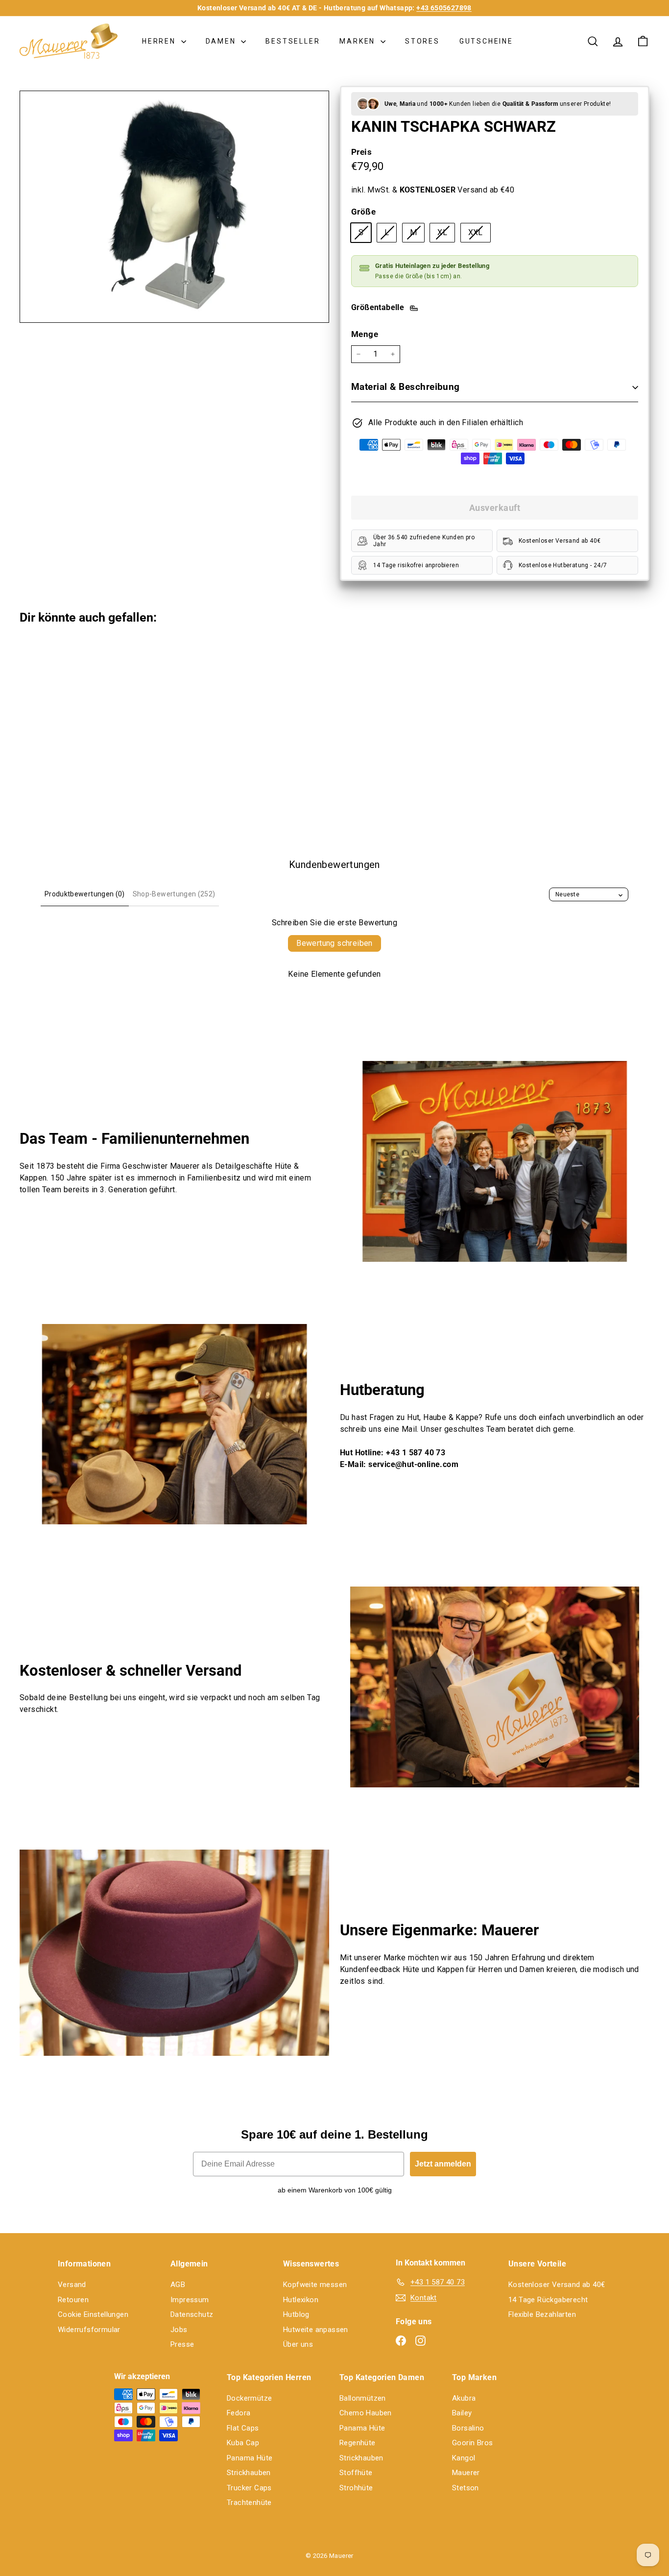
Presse (182, 2344)
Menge (365, 334)
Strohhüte (356, 2488)
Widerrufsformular (89, 2330)
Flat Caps (243, 2428)
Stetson (466, 2488)
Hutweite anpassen (316, 2330)
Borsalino (468, 2428)
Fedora (239, 2413)
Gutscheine (486, 41)
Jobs (179, 2330)
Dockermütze (249, 2398)
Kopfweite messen (315, 2285)
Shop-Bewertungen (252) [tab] (174, 894)
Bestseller (293, 41)
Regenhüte (358, 2443)
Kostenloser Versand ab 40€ (557, 2285)
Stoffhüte (356, 2473)
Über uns (298, 2344)
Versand (72, 2285)
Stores (422, 41)
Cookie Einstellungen (93, 2314)
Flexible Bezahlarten (542, 2314)
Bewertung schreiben (334, 943)
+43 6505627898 (444, 8)
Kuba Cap (243, 2443)
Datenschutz (192, 2314)
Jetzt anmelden (443, 2164)
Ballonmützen (363, 2398)
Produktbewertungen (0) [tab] (85, 894)
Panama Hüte (250, 2458)
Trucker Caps (249, 2488)
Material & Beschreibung (406, 387)
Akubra (464, 2398)
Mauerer (466, 2473)
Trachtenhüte (249, 2503)
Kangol (464, 2458)
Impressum (190, 2300)
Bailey (462, 2413)
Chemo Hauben (366, 2413)
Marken (359, 41)
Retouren (73, 2300)
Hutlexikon (301, 2300)
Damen (222, 41)
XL (446, 235)
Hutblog (296, 2314)
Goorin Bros (472, 2443)
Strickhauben (249, 2473)
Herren (160, 41)
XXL (479, 235)
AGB (178, 2285)
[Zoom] (174, 207)
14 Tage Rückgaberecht (548, 2300)
